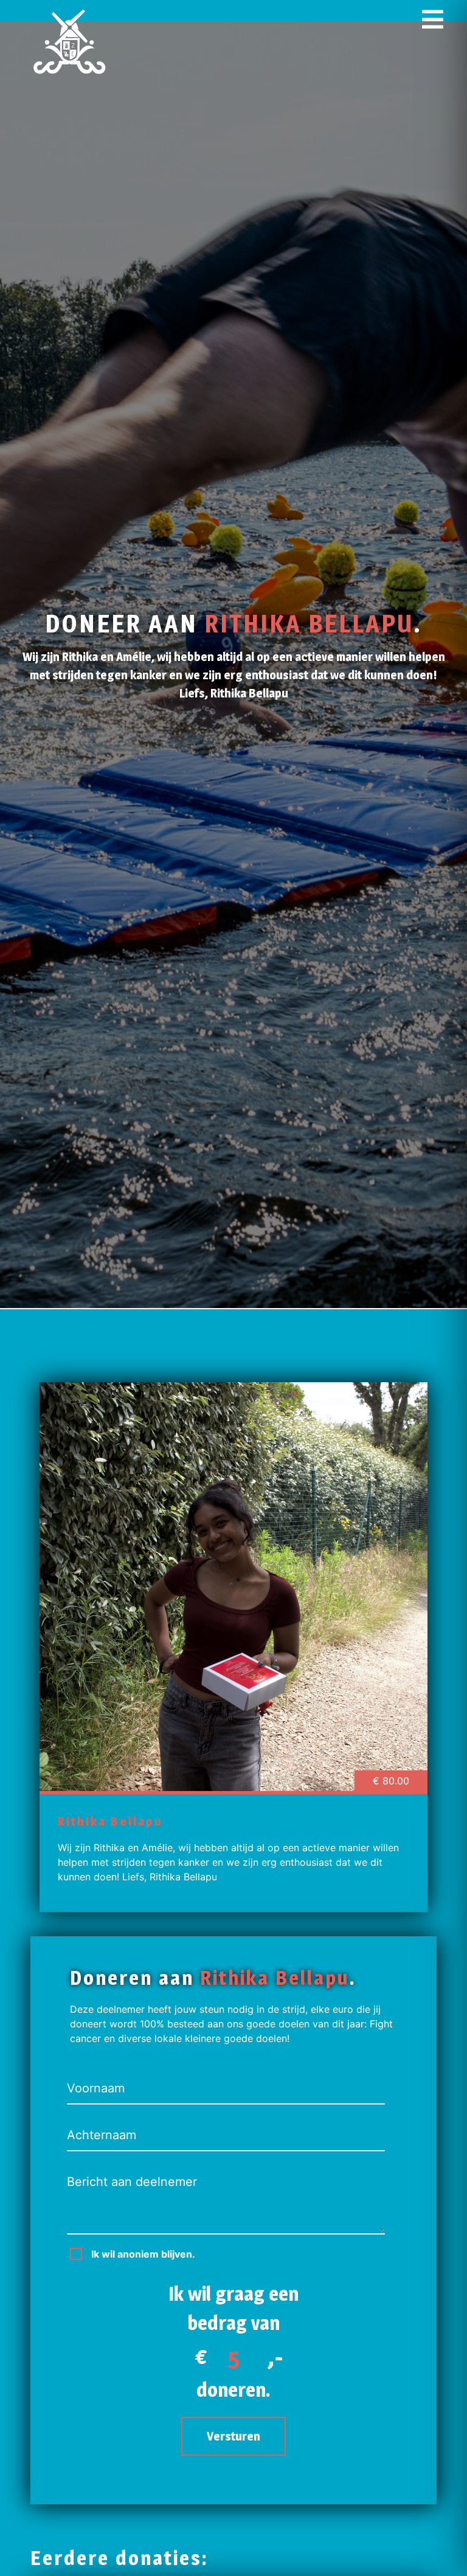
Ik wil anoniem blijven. (143, 2254)
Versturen (233, 2436)
